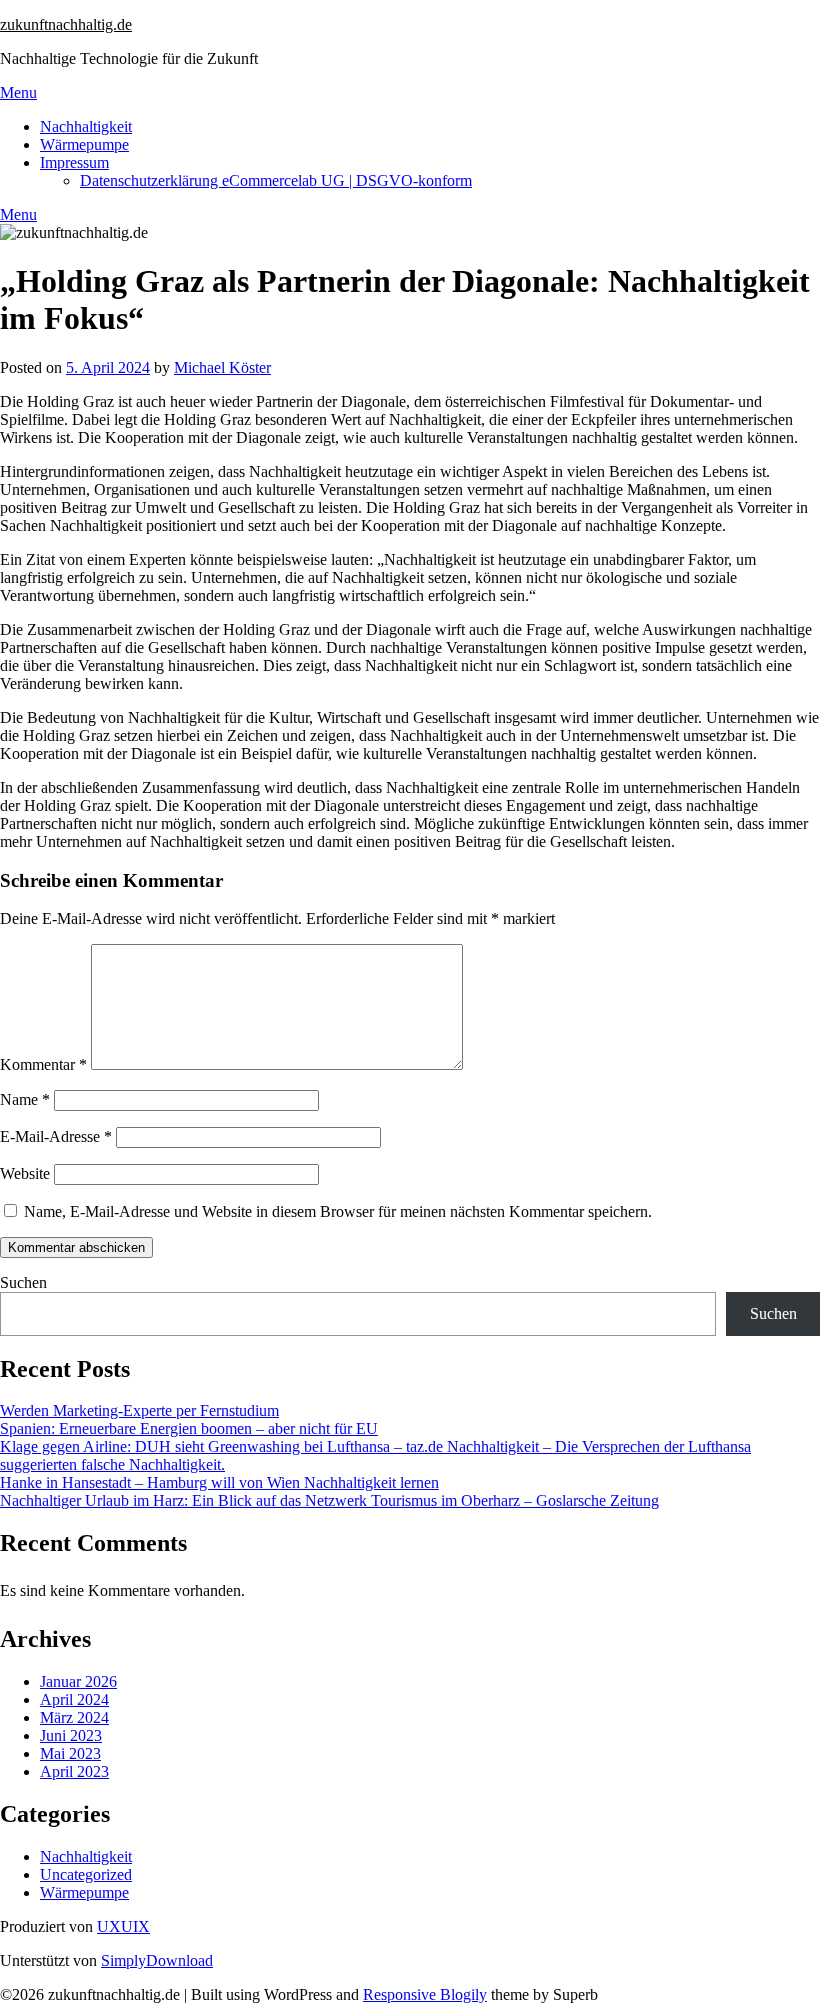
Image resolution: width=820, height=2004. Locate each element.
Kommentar (43, 1064)
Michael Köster (222, 367)
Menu (18, 92)
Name (25, 1099)
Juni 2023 (71, 1735)
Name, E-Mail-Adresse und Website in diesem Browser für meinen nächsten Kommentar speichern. (338, 1211)
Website (25, 1173)
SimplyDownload (157, 1960)
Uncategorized (86, 1874)
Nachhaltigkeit (86, 126)
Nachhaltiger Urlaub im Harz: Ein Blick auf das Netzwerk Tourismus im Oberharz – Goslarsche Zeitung (329, 1500)
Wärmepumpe (84, 144)
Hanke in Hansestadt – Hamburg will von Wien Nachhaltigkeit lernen (219, 1482)
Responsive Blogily (425, 1994)
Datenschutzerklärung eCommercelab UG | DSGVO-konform (276, 180)
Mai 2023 (70, 1753)
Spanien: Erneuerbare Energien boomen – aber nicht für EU (189, 1428)
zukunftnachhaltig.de (66, 24)
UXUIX (123, 1926)
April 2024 (74, 1699)
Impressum (74, 162)
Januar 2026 (78, 1681)
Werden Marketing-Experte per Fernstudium (139, 1410)
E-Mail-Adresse (56, 1136)
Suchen (23, 1282)
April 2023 (74, 1771)
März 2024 (74, 1717)
